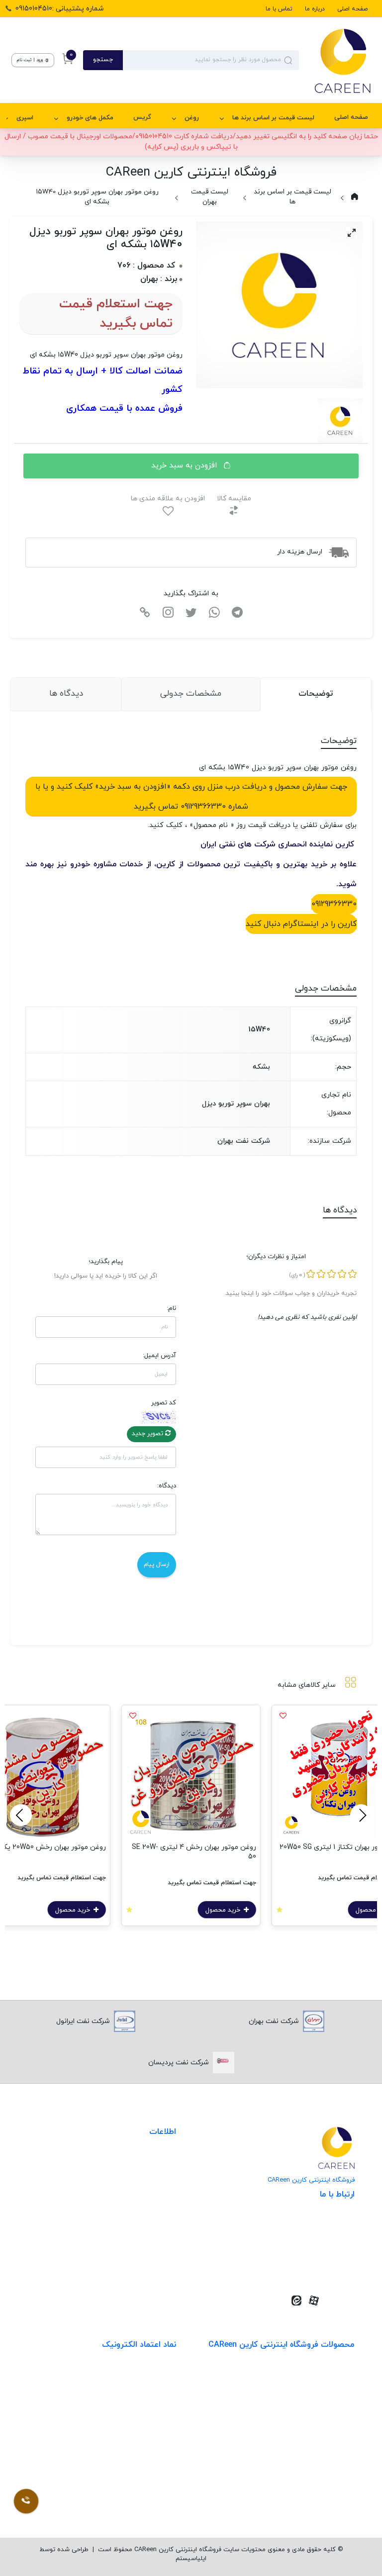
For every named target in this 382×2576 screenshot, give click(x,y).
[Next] (21, 1815)
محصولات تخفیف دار (323, 2477)
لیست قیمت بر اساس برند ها (273, 118)
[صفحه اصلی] (335, 60)
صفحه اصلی (352, 9)
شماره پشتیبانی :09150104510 (60, 9)
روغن (192, 118)
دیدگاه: (167, 1486)
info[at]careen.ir (314, 2252)
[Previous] (361, 1815)
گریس (142, 117)
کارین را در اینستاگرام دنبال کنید (301, 924)
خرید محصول (224, 1910)
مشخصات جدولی (191, 694)
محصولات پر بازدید (326, 2416)
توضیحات (316, 694)
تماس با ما (279, 9)
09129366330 (334, 904)
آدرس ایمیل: (159, 1356)
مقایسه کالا (234, 499)
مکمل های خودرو (90, 118)
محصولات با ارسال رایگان (318, 2498)
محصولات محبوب (328, 2457)
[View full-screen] (352, 233)
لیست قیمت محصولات (141, 2203)
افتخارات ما (159, 2183)
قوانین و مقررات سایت (142, 2162)
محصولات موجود (330, 2437)
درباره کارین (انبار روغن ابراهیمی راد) (122, 2224)
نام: (171, 1308)
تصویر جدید (148, 1434)
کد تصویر (164, 1403)
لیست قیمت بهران (210, 197)
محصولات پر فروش (326, 2396)
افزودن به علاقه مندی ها (168, 499)
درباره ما (315, 9)
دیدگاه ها (66, 694)
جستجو (103, 60)
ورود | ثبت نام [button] (31, 60)
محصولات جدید (331, 2375)
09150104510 (320, 2267)
